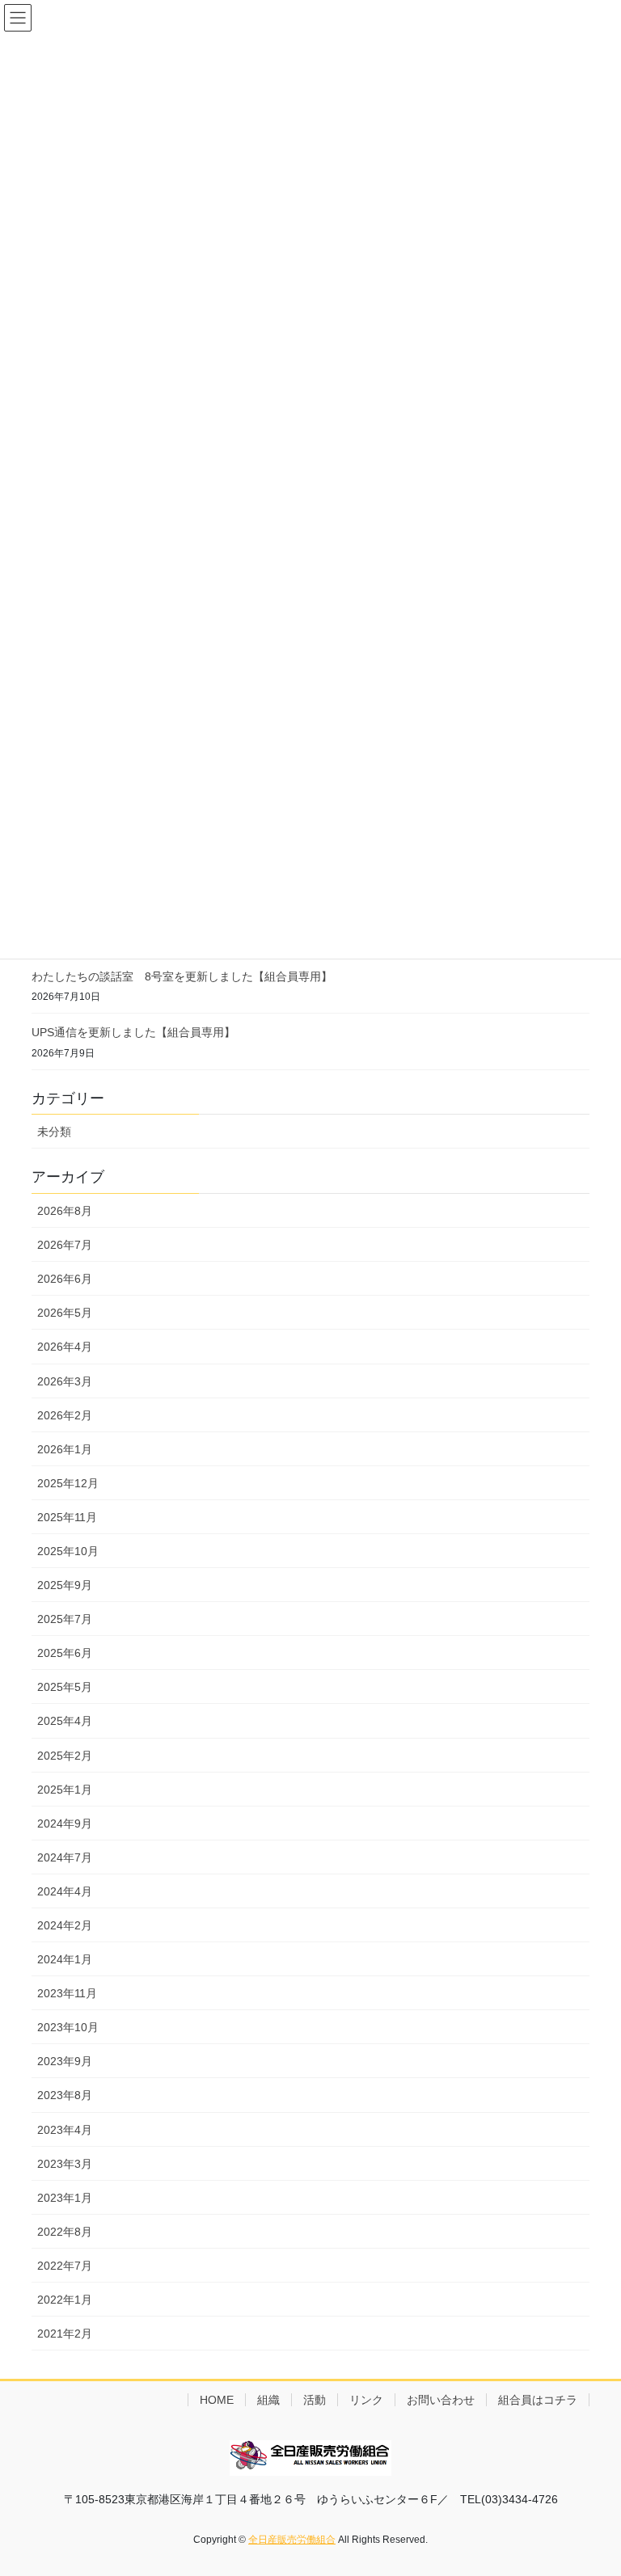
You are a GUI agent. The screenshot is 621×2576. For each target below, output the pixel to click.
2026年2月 (65, 1415)
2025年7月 (65, 1619)
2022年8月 (65, 2232)
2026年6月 (65, 1279)
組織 (268, 2400)
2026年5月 (65, 1313)
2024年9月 (65, 1823)
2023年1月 (65, 2198)
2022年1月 (65, 2300)
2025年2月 (65, 1756)
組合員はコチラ (538, 2400)
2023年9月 (65, 2061)
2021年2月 (65, 2334)
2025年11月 (67, 1517)
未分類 (54, 1132)
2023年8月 (65, 2095)
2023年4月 (65, 2130)
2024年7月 (65, 1857)
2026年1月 (65, 1449)
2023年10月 (68, 2027)
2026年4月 (65, 1347)
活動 (315, 2400)
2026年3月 (65, 1381)
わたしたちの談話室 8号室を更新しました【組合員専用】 (182, 976)
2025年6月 (65, 1653)
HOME (217, 2400)
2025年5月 (65, 1687)
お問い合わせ (441, 2400)
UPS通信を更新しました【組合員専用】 (133, 1032)
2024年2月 (65, 1925)
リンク (366, 2400)
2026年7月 (65, 1245)
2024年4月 (65, 1891)
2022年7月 (65, 2266)
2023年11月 (67, 1993)
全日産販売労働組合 (292, 2540)
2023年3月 (65, 2164)
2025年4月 (65, 1721)
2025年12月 (68, 1483)
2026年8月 (65, 1211)
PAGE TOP (591, 2484)
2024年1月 (65, 1959)
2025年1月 (65, 1790)
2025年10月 (68, 1551)
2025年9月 (65, 1585)
